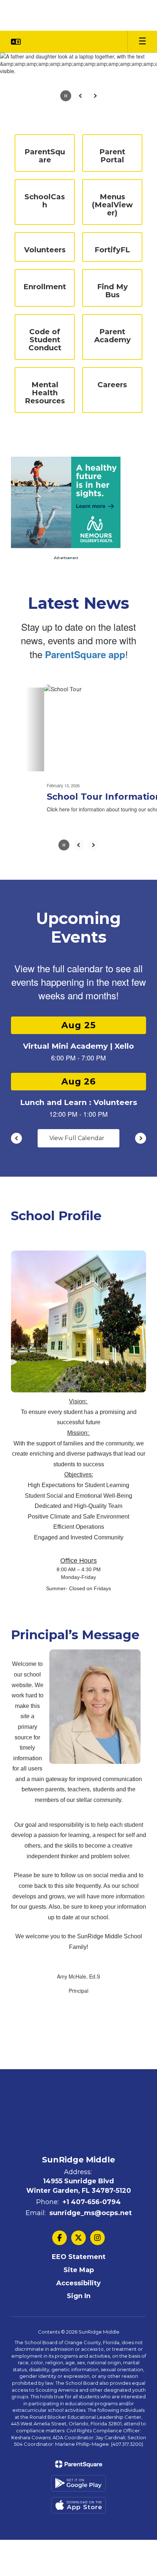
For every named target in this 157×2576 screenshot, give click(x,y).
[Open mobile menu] (142, 42)
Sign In (79, 2411)
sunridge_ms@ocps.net (91, 2327)
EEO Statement (79, 2372)
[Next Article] (93, 959)
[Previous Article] (78, 959)
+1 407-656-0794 (92, 2316)
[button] (16, 42)
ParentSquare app (85, 769)
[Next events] (141, 1253)
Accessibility (78, 2398)
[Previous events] (16, 1253)
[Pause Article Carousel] (64, 960)
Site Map (79, 2384)
